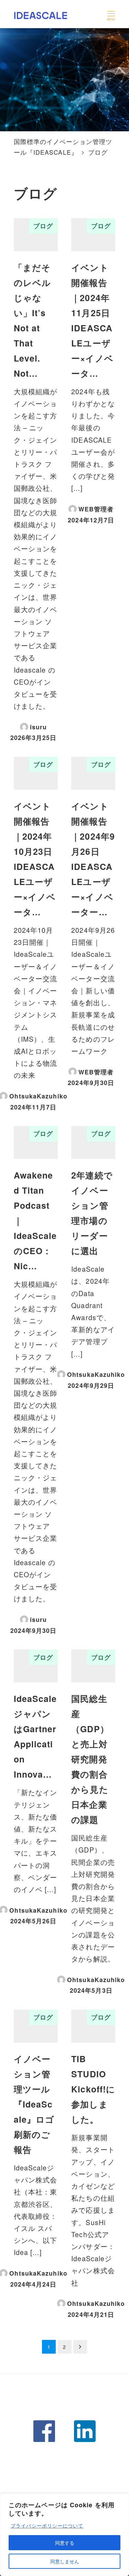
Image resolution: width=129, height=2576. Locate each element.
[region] (64, 2535)
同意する (65, 2543)
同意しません (65, 2561)
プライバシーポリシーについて (47, 2525)
